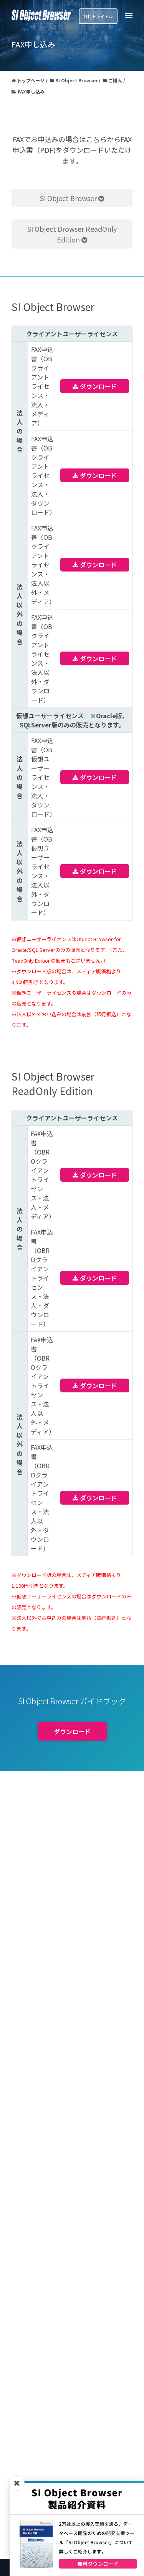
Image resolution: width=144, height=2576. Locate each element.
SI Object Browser (69, 198)
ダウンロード (98, 386)
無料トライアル (98, 16)
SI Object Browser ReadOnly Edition (72, 234)
